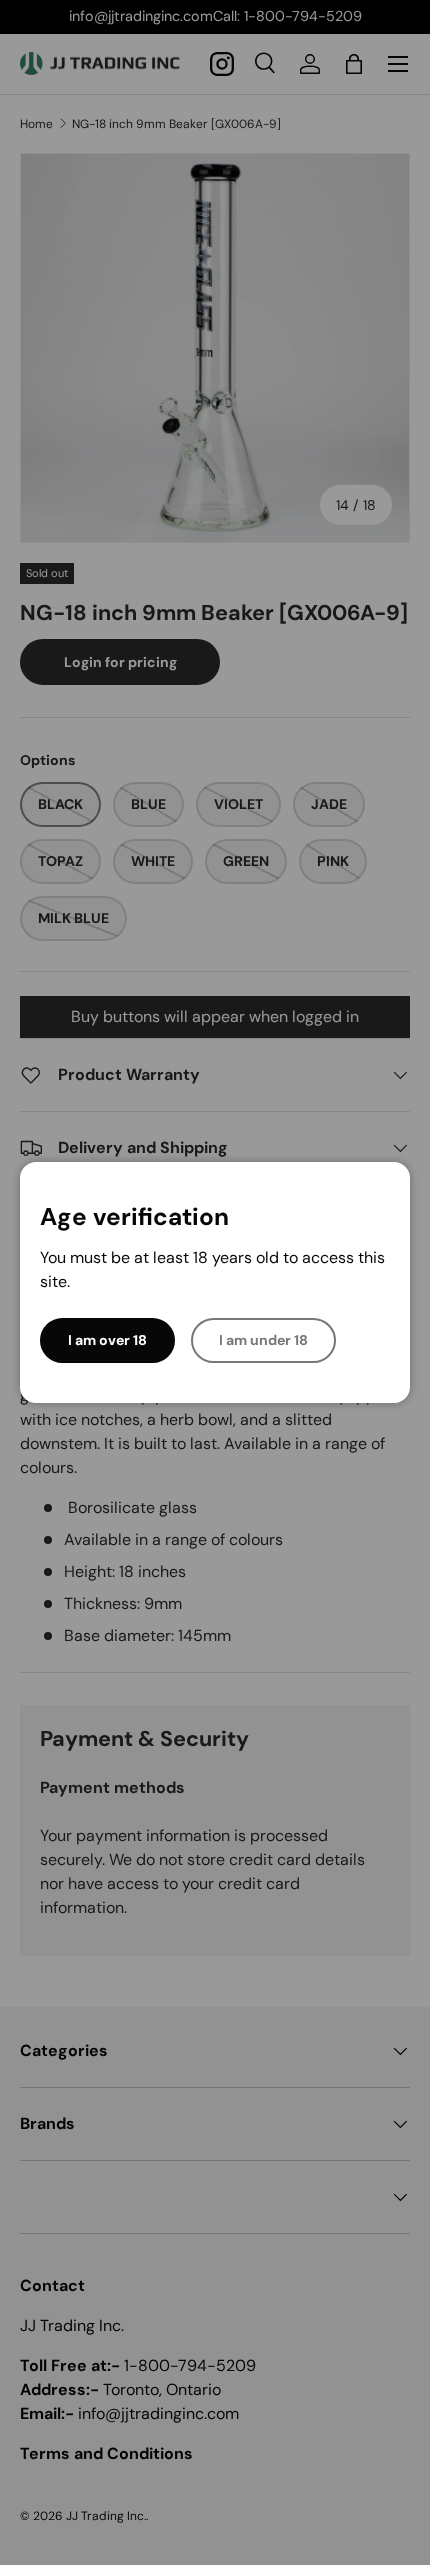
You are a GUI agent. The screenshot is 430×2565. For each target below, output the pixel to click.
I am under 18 (263, 1340)
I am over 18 (107, 1340)
